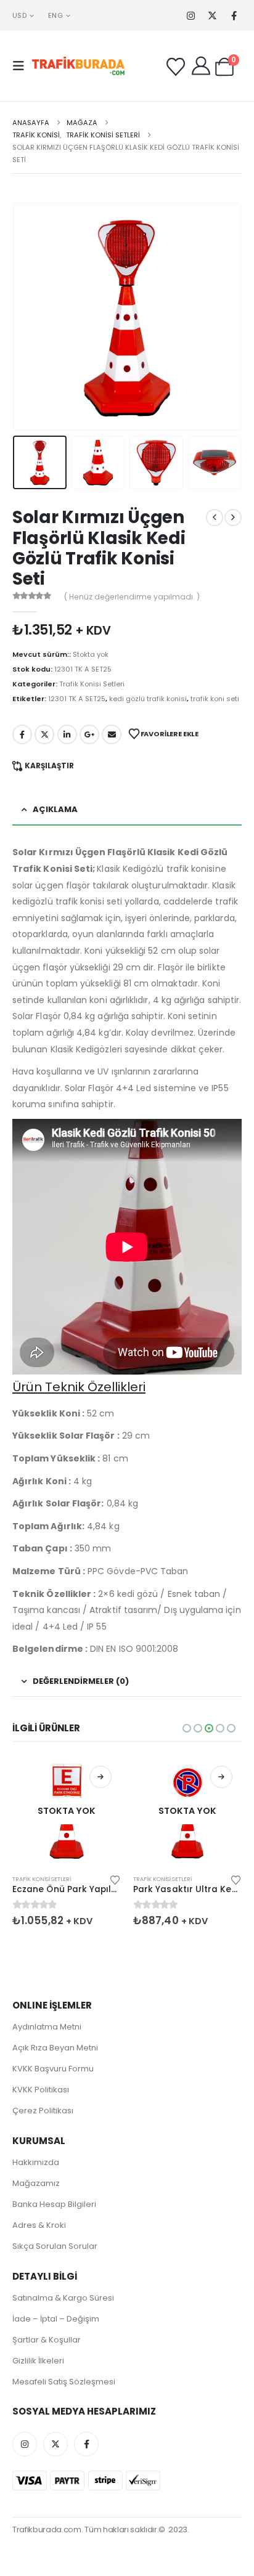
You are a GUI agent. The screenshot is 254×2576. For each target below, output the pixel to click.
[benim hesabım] (201, 66)
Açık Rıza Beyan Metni (55, 2048)
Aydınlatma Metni (47, 2027)
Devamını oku (100, 1777)
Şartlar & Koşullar (47, 2340)
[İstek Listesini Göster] (176, 67)
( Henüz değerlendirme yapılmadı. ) (132, 597)
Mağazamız (36, 2183)
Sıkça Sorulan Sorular (55, 2246)
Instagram (25, 2444)
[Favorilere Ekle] (115, 1879)
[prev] (215, 518)
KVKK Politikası (41, 2090)
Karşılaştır (49, 766)
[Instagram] (191, 16)
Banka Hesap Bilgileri (54, 2204)
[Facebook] (234, 16)
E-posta (112, 734)
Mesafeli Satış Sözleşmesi (64, 2382)
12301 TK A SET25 (77, 699)
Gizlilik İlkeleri (38, 2361)
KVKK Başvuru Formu (53, 2069)
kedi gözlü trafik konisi (148, 699)
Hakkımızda (36, 2162)
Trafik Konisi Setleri (92, 684)
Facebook (22, 734)
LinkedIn (67, 734)
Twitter (44, 734)
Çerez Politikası (43, 2111)
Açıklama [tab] (55, 809)
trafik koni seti (215, 699)
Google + (89, 734)
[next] (233, 518)
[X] (212, 16)
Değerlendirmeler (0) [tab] (81, 1681)
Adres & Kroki (39, 2225)
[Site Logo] (78, 66)
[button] (22, 66)
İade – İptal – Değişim (56, 2319)
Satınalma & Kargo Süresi (63, 2298)
